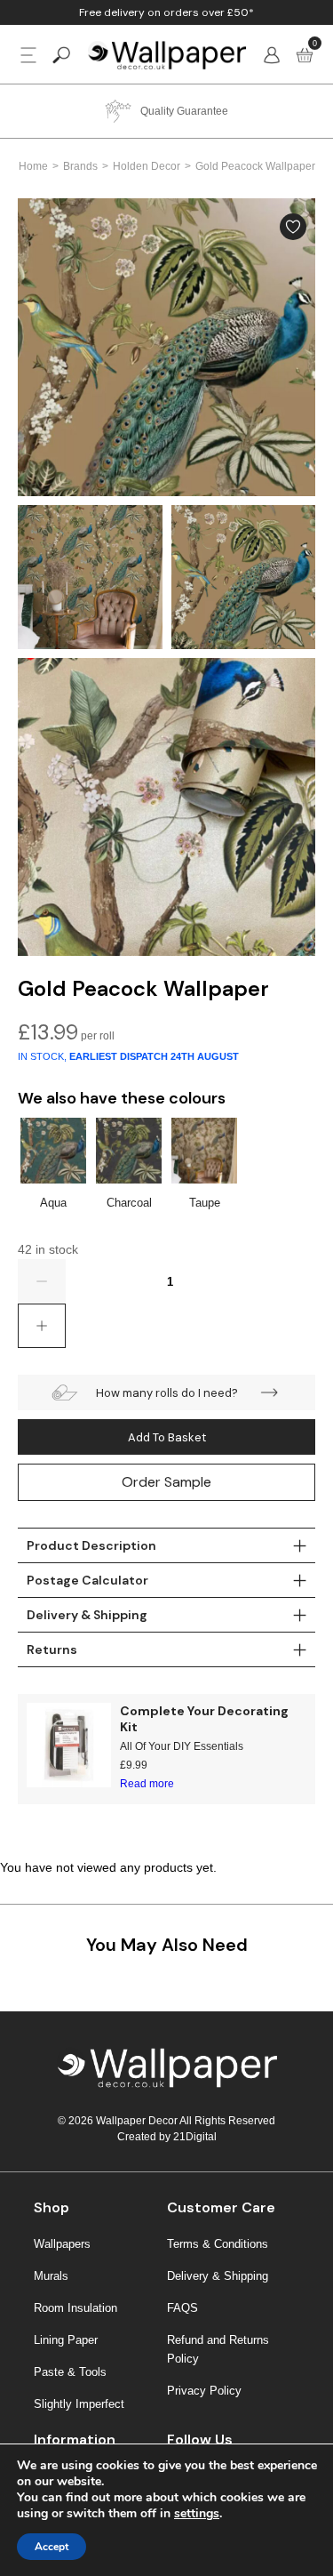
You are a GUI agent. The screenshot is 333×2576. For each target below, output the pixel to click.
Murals (51, 2276)
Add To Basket (167, 1437)
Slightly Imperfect (79, 2404)
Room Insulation (75, 2308)
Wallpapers (62, 2244)
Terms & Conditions (218, 2244)
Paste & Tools (70, 2372)
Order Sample (166, 1482)
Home (33, 166)
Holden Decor (147, 166)
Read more (147, 1784)
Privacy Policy (204, 2391)
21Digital (195, 2137)
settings (197, 2514)
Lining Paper (66, 2340)
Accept (52, 2547)
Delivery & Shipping (218, 2276)
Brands (80, 166)
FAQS (182, 2308)
